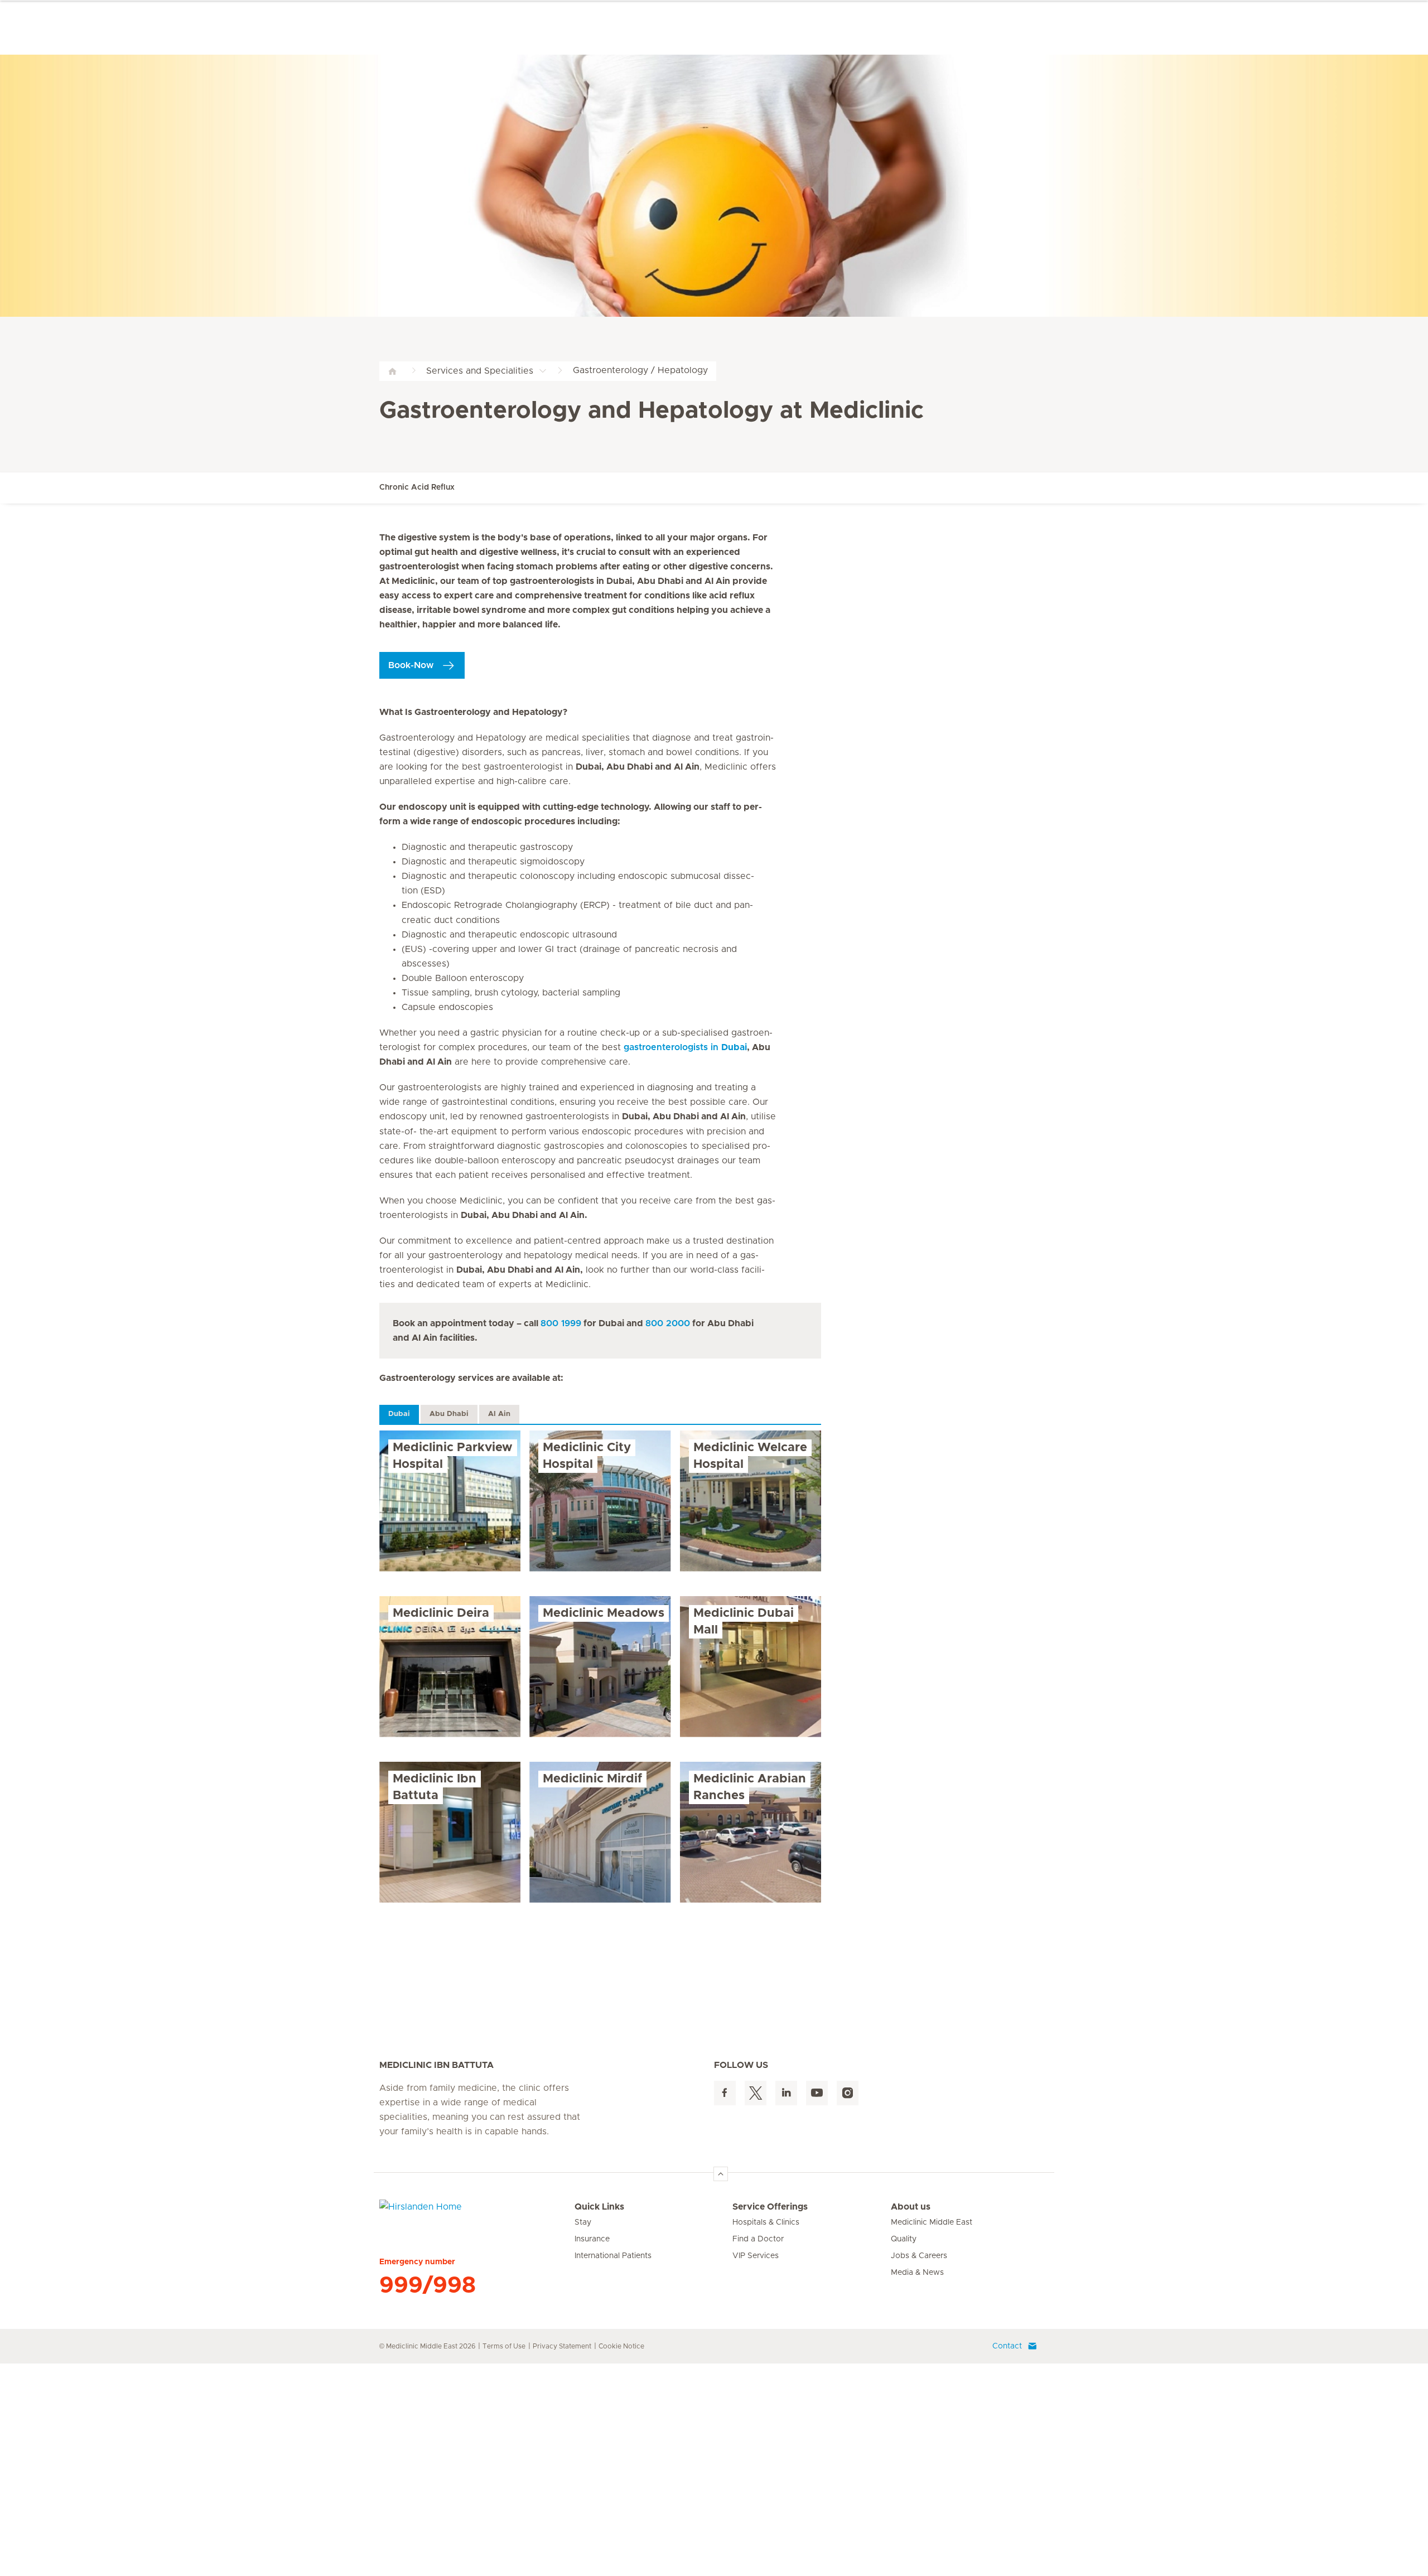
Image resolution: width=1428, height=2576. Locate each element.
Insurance (592, 2239)
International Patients (613, 2256)
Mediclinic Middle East (932, 2222)
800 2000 (668, 1323)
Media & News (917, 2273)
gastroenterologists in (685, 1047)
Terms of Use (504, 2346)
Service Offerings (770, 2207)
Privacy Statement (562, 2346)
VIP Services (756, 2256)
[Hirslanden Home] (477, 2213)
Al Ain (499, 1414)
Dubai (399, 1414)
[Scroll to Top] (721, 2174)
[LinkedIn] (786, 2093)
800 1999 (561, 1323)
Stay (583, 2222)
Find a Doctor (758, 2239)
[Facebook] (725, 2093)
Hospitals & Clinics (766, 2222)
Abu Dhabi (449, 1414)
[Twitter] (756, 2093)
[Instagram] (848, 2093)
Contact (1007, 2346)
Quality (904, 2239)
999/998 (428, 2285)
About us (911, 2207)
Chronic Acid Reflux (417, 487)
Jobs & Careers (919, 2256)
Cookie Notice (621, 2346)
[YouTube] (817, 2093)
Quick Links (599, 2207)
